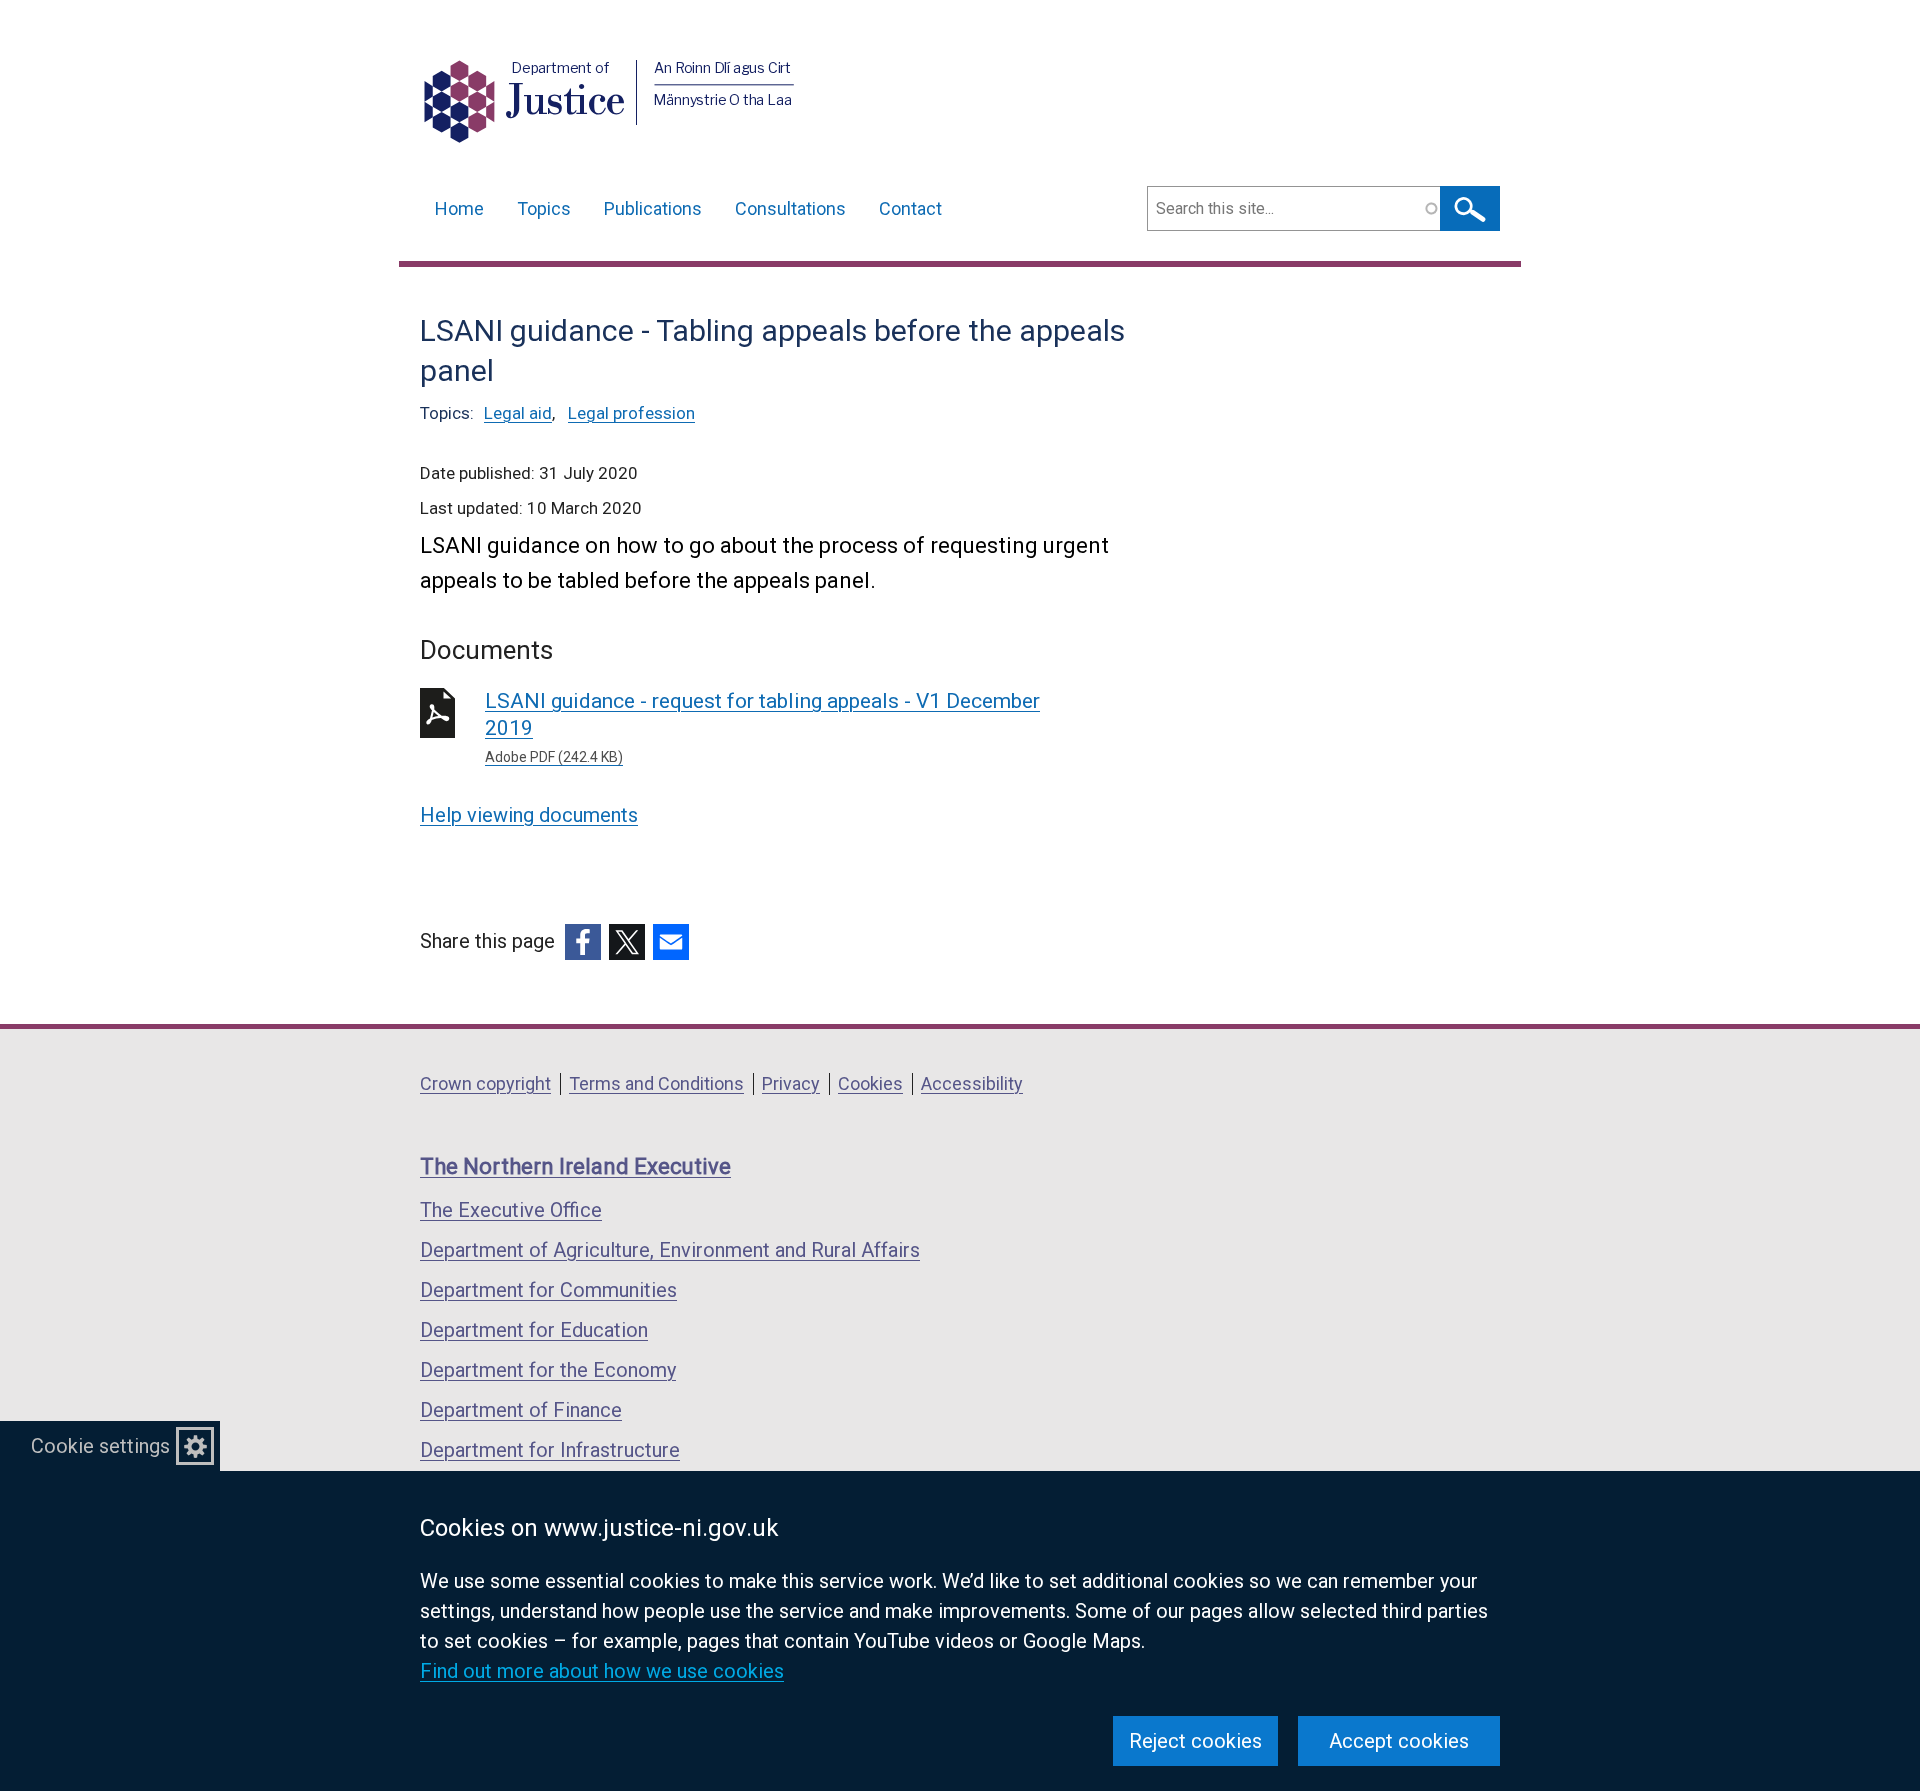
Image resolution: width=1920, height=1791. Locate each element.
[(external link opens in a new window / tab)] (583, 942)
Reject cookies (1195, 1741)
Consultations (790, 208)
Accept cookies (1399, 1741)
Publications (653, 208)
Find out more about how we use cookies (602, 1671)
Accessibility (972, 1083)
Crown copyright (485, 1083)
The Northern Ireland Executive (575, 1166)
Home (459, 208)
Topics (544, 208)
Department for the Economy (548, 1370)
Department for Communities (548, 1290)
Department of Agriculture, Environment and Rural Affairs (670, 1250)
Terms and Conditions (656, 1083)
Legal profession (631, 413)
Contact (910, 208)
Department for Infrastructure (550, 1450)
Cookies (870, 1083)
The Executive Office (511, 1210)
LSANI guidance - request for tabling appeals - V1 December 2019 (762, 727)
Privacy (791, 1083)
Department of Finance (521, 1410)
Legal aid (518, 413)
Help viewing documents (529, 815)
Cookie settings (100, 1446)
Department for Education (534, 1330)
